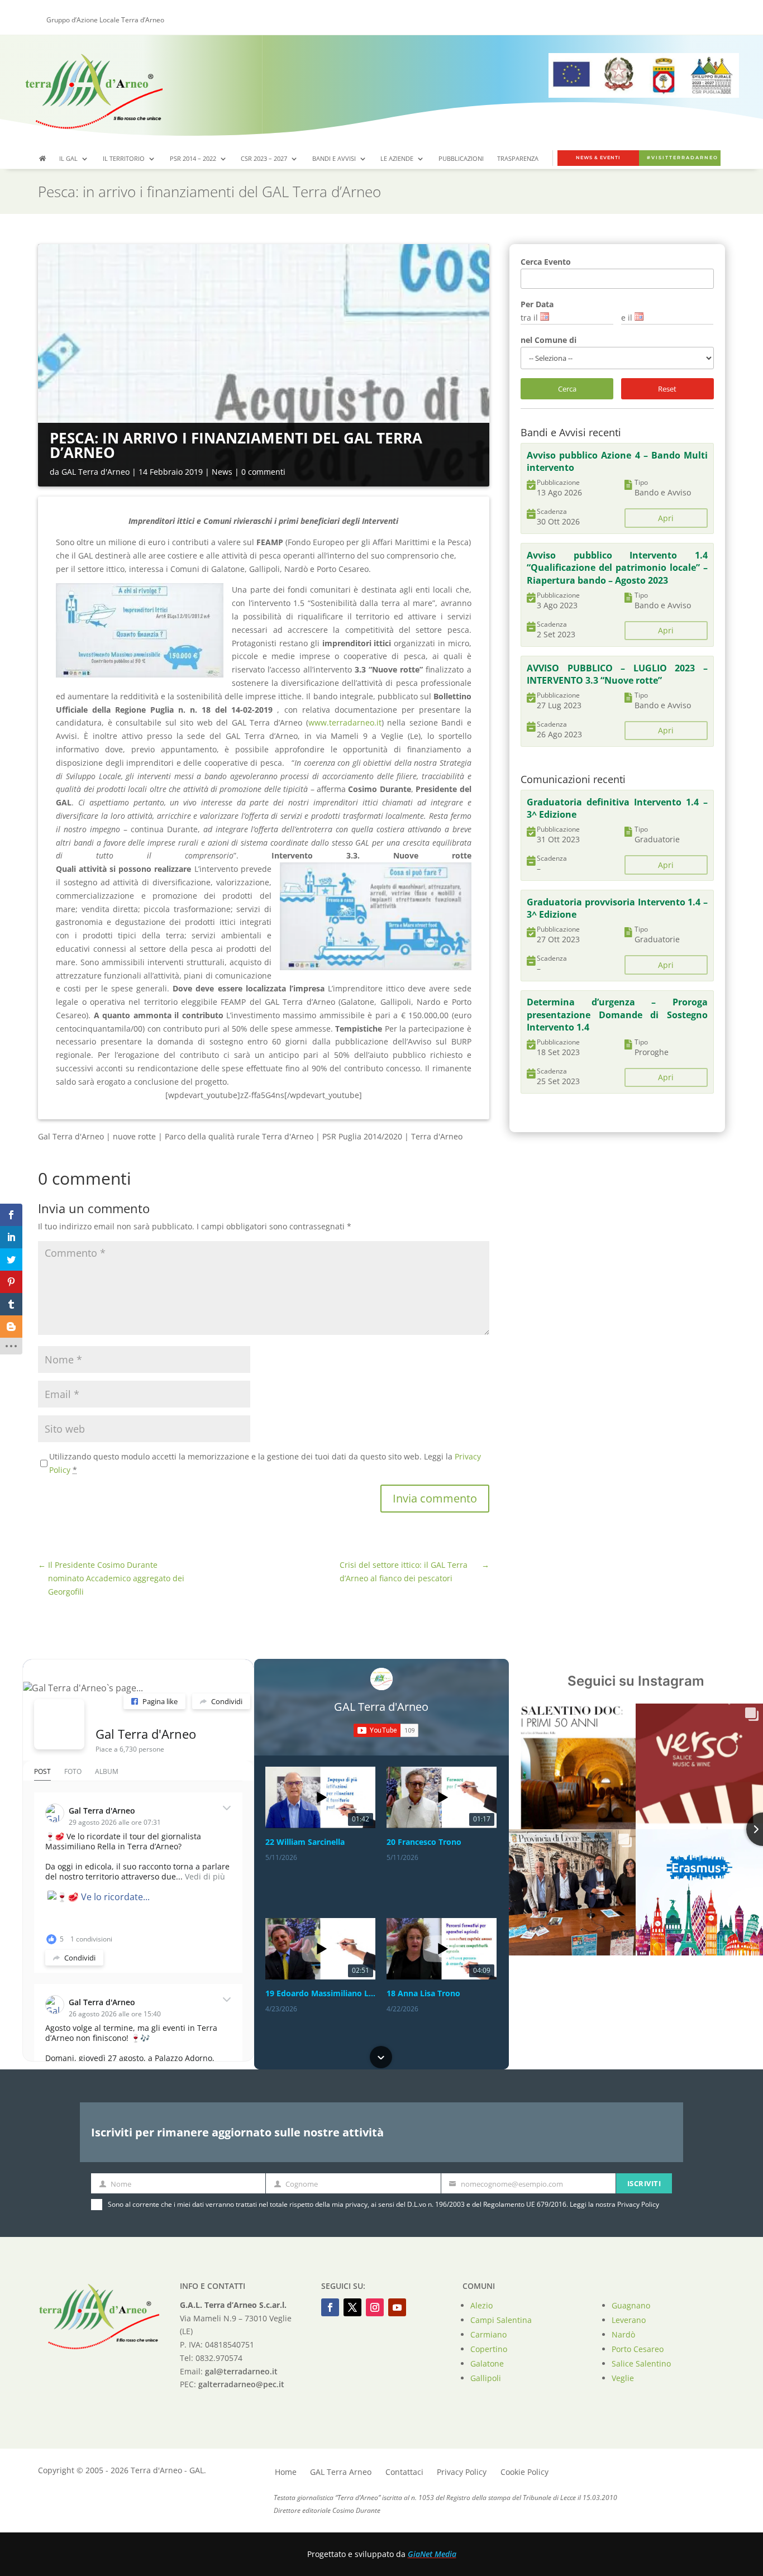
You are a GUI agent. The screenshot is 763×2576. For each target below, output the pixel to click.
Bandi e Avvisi (334, 159)
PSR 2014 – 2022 (193, 159)
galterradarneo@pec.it (241, 2384)
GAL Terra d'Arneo (96, 472)
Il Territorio (124, 159)
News (222, 472)
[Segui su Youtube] (397, 2307)
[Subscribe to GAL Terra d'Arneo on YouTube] (386, 1730)
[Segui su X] (352, 2307)
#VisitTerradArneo (683, 158)
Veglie (623, 2378)
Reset (667, 389)
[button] (381, 1768)
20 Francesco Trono (424, 1842)
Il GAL (68, 159)
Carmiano (488, 2334)
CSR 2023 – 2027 (264, 159)
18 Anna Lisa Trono (423, 1993)
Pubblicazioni (461, 159)
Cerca (567, 389)
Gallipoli (486, 2378)
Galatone (487, 2363)
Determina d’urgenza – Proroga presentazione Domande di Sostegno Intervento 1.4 (617, 1015)
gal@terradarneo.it (241, 2371)
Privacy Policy (638, 2204)
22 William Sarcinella (305, 1842)
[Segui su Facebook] (330, 2307)
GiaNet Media (432, 2554)
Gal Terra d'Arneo (146, 1734)
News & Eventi (598, 158)
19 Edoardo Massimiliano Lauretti (320, 1993)
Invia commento (435, 1498)
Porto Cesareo (638, 2349)
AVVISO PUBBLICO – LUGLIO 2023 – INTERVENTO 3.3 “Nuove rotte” (617, 674)
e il (627, 318)
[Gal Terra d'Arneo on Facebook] (59, 1724)
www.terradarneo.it (345, 722)
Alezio (481, 2305)
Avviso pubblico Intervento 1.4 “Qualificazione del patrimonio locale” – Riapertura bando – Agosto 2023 (617, 568)
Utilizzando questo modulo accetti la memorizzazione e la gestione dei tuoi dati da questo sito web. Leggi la (265, 1463)
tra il (529, 318)
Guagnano (631, 2305)
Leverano (629, 2320)
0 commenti (263, 472)
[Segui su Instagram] (375, 2307)
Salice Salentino (641, 2363)
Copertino (489, 2349)
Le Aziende (397, 159)
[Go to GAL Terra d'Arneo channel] (381, 1679)
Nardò (623, 2334)
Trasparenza (518, 159)
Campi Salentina (501, 2320)
